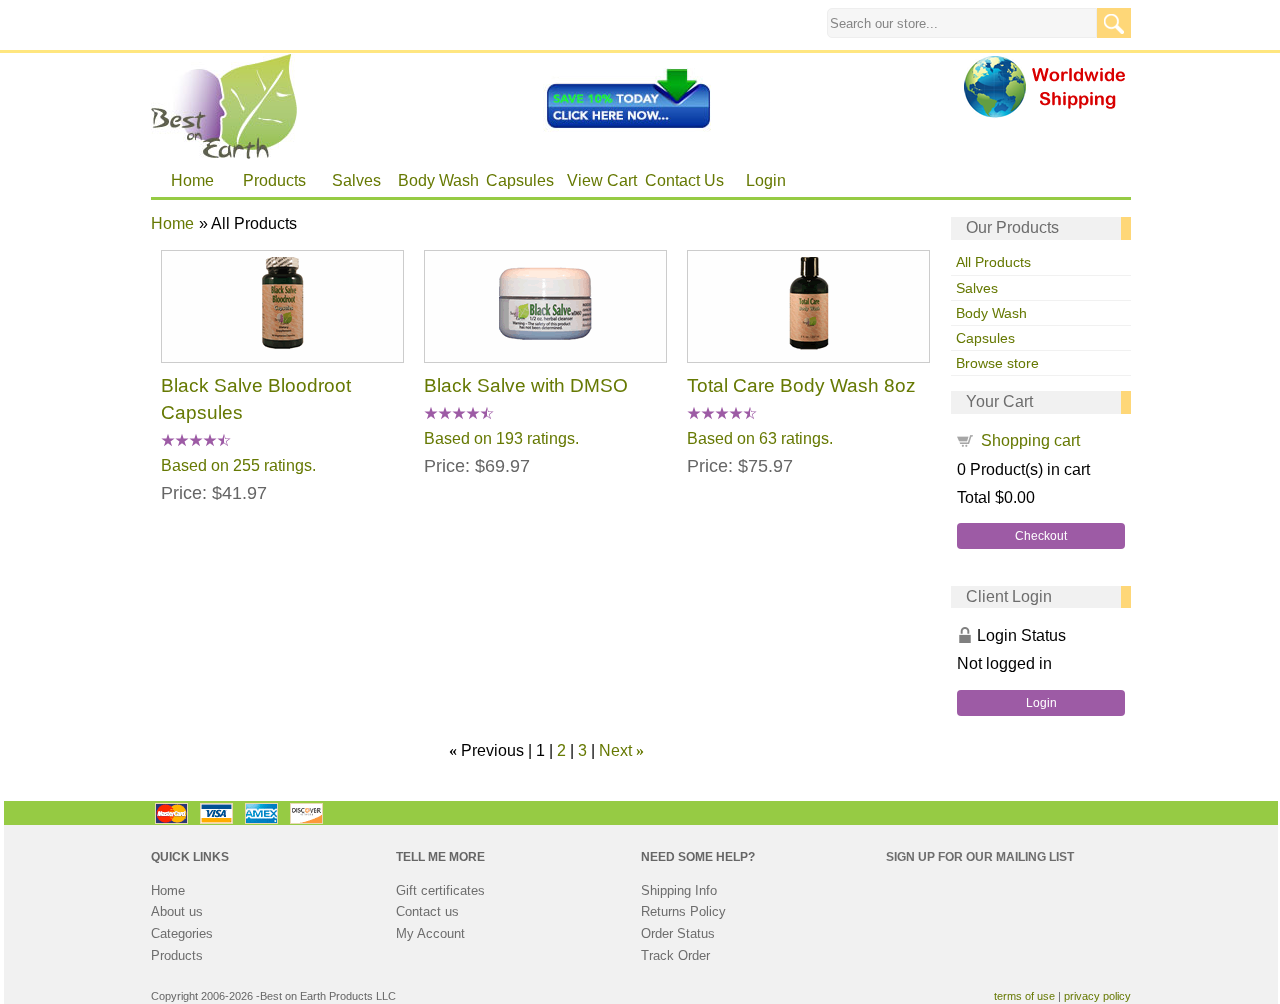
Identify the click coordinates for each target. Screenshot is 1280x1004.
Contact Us (684, 180)
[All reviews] (196, 441)
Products (274, 180)
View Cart (602, 180)
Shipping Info (679, 890)
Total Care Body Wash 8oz (801, 385)
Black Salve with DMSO (526, 385)
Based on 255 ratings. (238, 464)
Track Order (675, 955)
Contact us (427, 911)
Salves (356, 180)
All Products (993, 262)
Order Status (678, 933)
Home (192, 180)
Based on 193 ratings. (501, 437)
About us (177, 911)
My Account (430, 933)
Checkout (1041, 536)
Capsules (520, 180)
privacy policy (1097, 996)
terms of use (1024, 996)
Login (766, 180)
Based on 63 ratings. (760, 437)
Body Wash (438, 180)
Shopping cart (1030, 440)
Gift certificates (440, 890)
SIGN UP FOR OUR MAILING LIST (980, 857)
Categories (182, 933)
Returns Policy (683, 911)
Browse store (997, 363)
